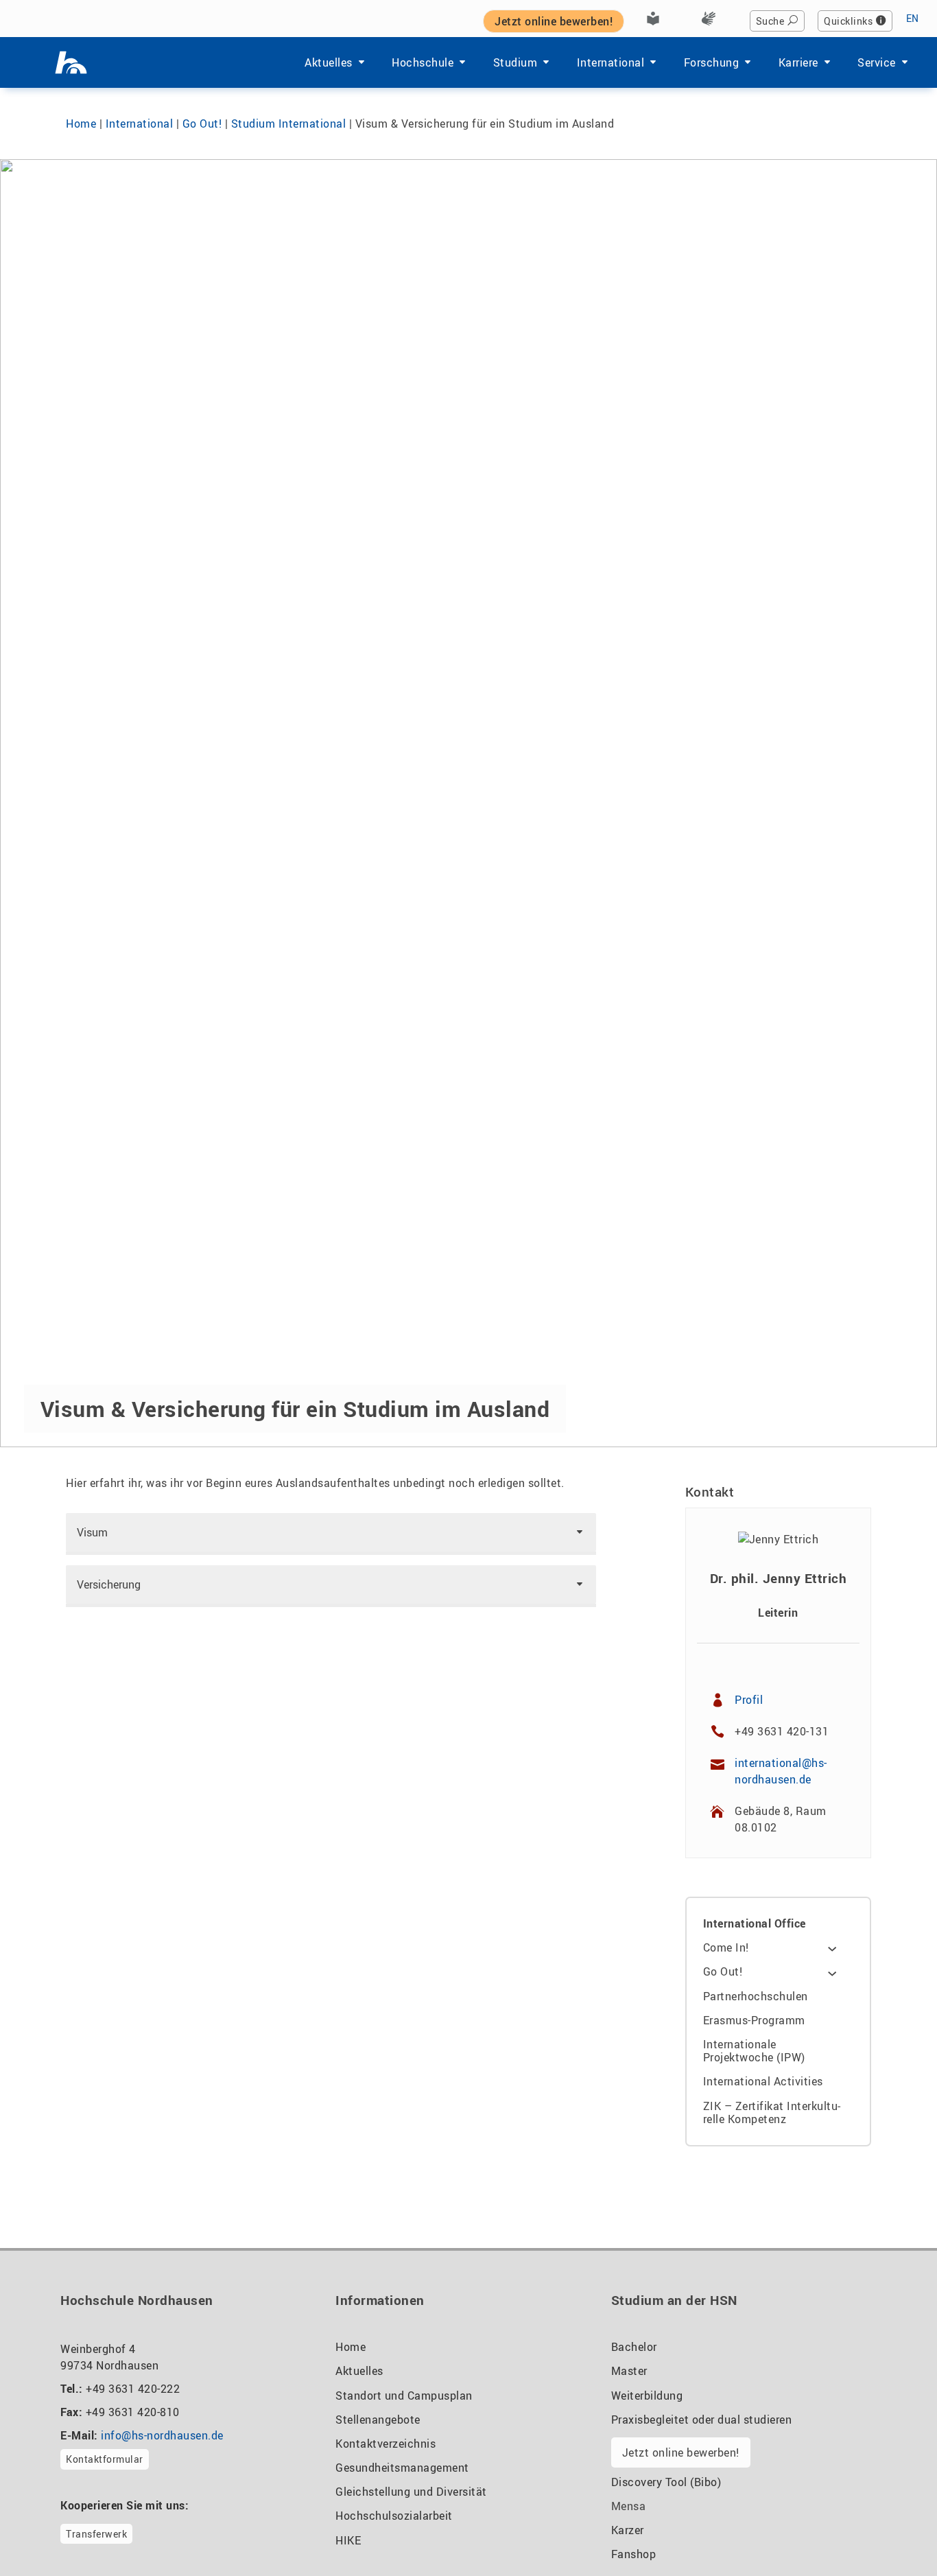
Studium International (289, 124)
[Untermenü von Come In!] (832, 1948)
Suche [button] (770, 21)
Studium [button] (515, 62)
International (140, 124)
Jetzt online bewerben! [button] (554, 21)
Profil (749, 1700)
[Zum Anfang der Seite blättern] (893, 2534)
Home (81, 124)
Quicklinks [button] (848, 21)
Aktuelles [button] (329, 62)
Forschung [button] (712, 62)
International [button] (611, 62)
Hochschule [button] (423, 62)
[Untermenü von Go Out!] (832, 1972)
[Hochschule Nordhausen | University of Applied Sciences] (71, 62)
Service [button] (877, 62)
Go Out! (202, 124)
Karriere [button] (798, 62)
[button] (331, 1532)
